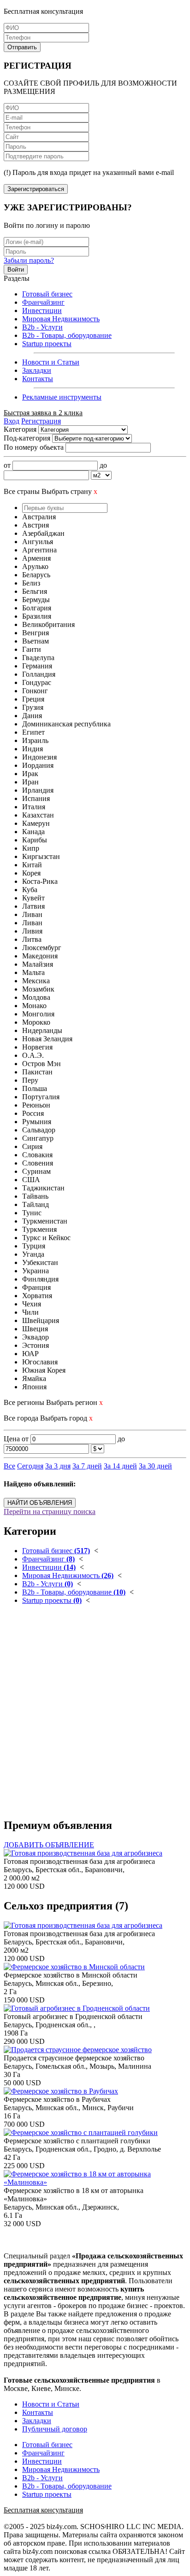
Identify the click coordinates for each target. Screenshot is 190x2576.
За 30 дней (155, 1466)
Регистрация (41, 421)
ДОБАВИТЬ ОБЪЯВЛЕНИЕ (49, 1845)
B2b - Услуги (42, 327)
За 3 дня (58, 1466)
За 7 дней (87, 1466)
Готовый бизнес (47, 294)
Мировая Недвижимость (61, 319)
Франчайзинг (43, 302)
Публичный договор (55, 2429)
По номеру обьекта (34, 447)
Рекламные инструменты (62, 397)
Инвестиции (42, 310)
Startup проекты (47, 344)
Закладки (37, 370)
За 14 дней (120, 1466)
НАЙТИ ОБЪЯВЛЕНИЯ (40, 1503)
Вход (12, 421)
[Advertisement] (95, 1715)
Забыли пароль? (29, 260)
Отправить (22, 47)
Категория (20, 429)
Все (9, 1466)
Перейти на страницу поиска (50, 1511)
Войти (16, 270)
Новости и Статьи (51, 362)
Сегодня (30, 1466)
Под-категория (27, 438)
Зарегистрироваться (36, 189)
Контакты (38, 379)
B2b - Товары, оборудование (67, 335)
